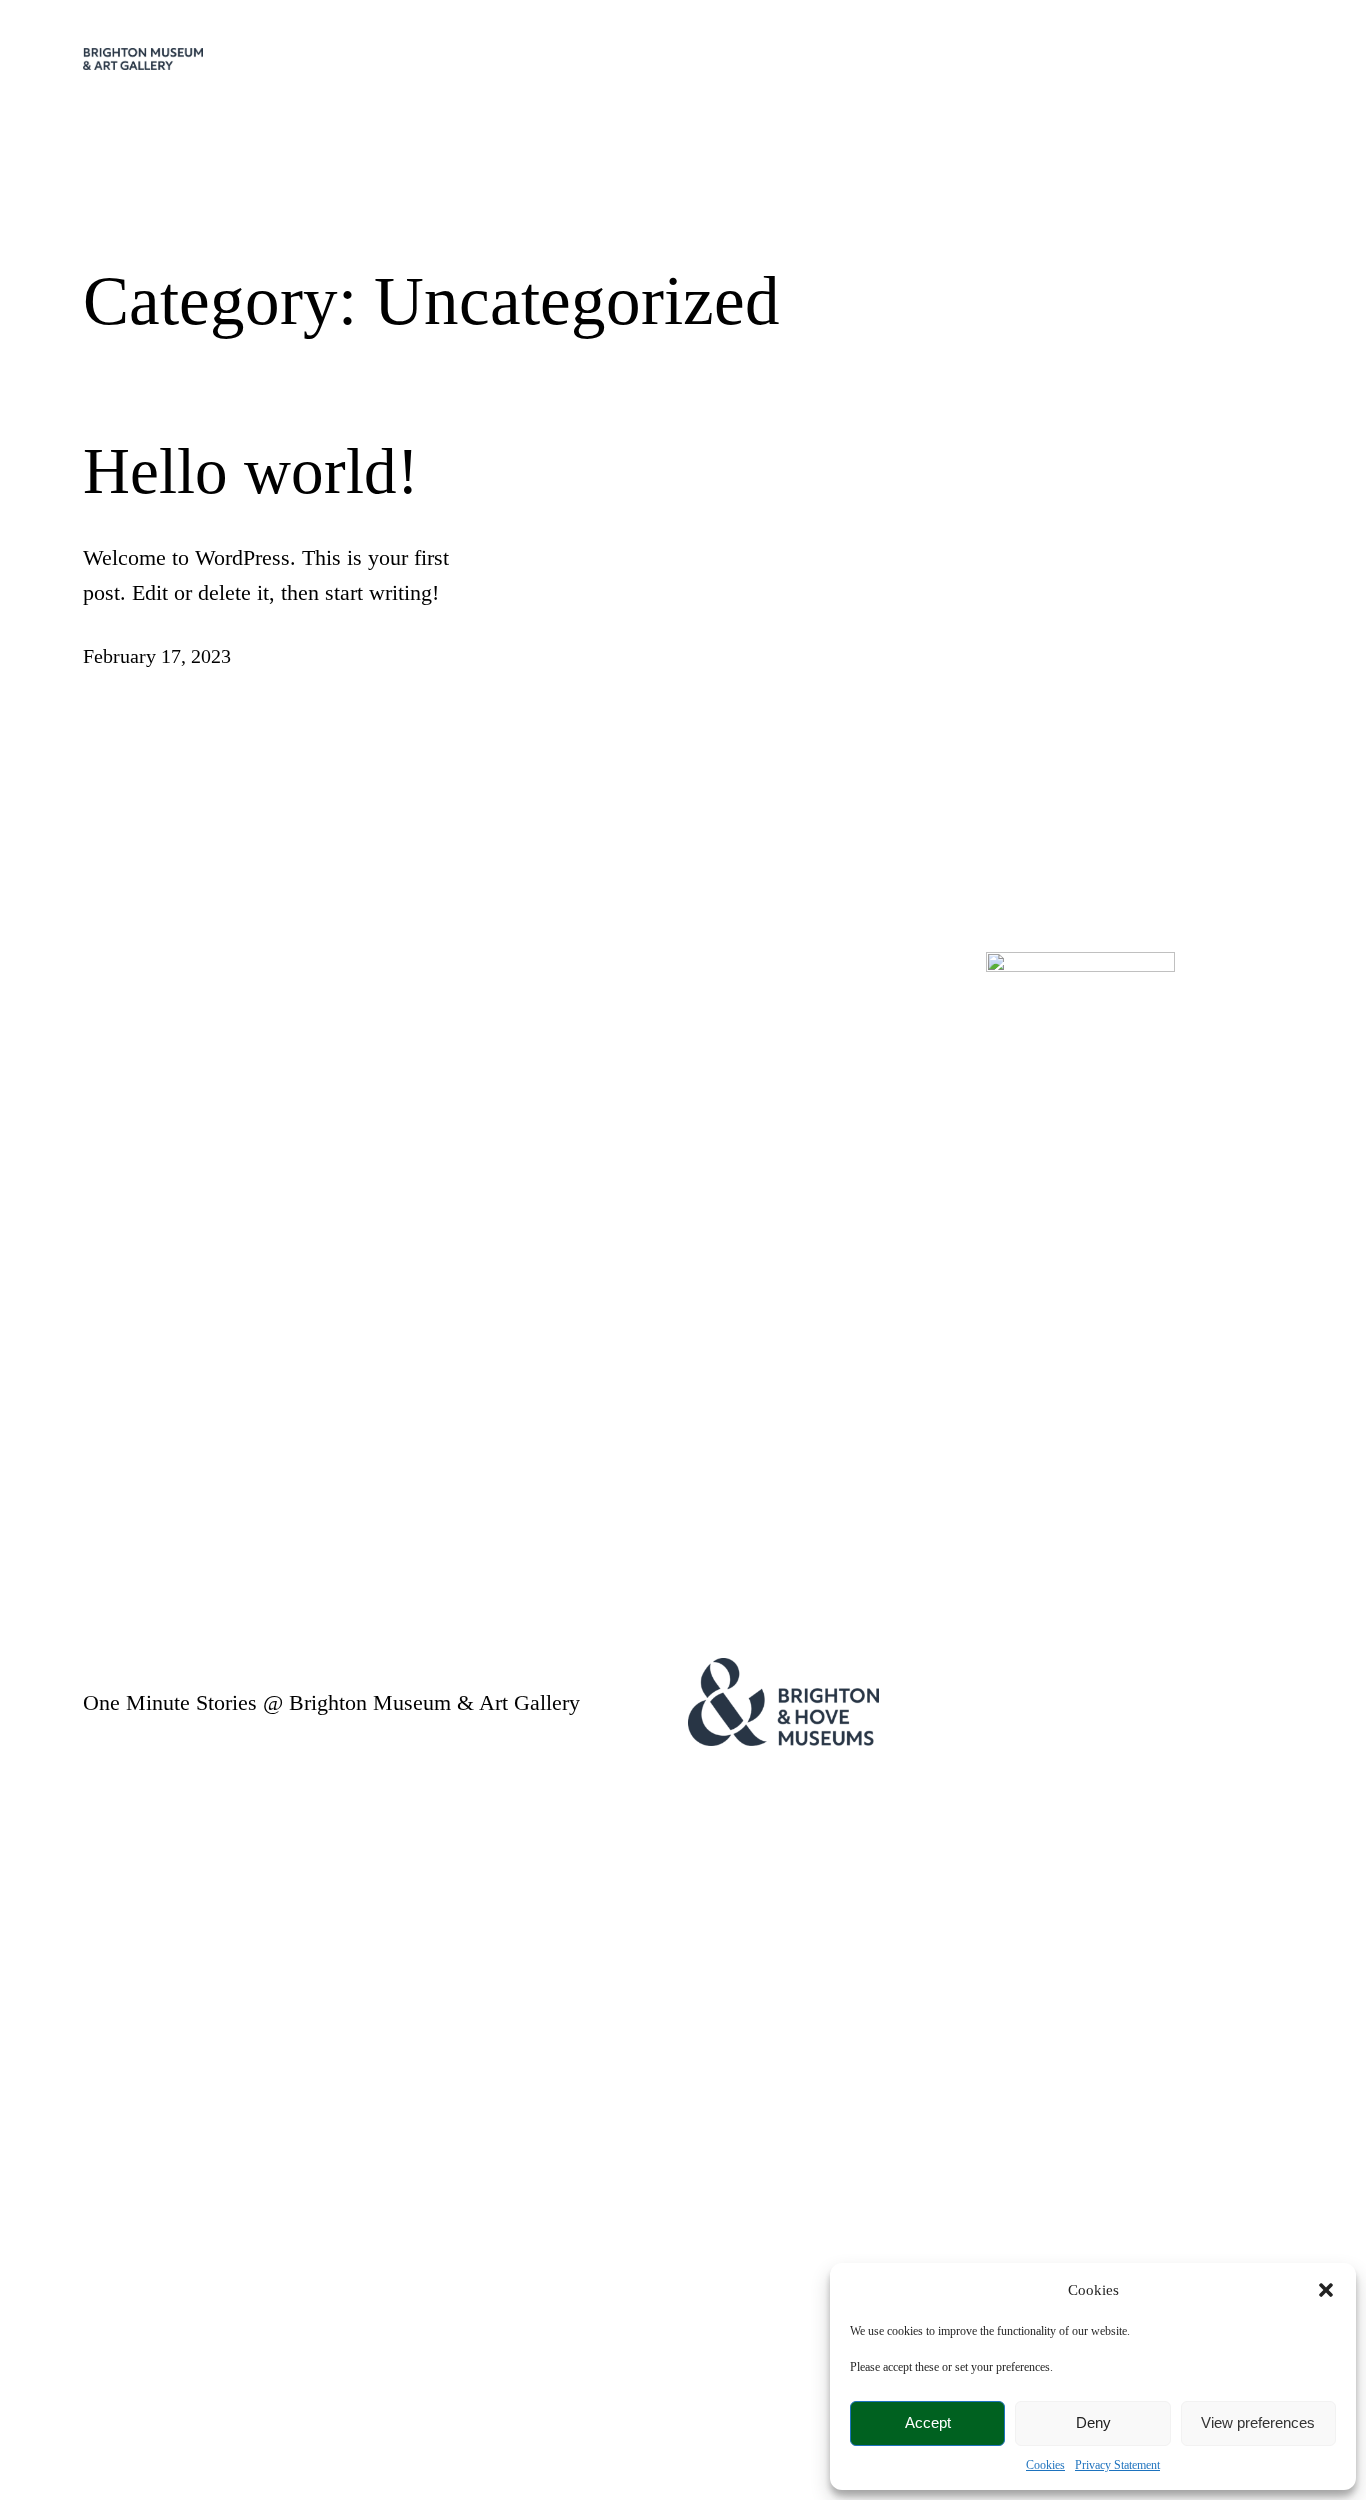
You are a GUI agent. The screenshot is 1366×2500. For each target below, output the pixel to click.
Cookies (1045, 2465)
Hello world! (251, 471)
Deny (1093, 2422)
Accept (928, 2422)
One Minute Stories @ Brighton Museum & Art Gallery (331, 1702)
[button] (1326, 2290)
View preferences (1258, 2422)
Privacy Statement (1117, 2465)
